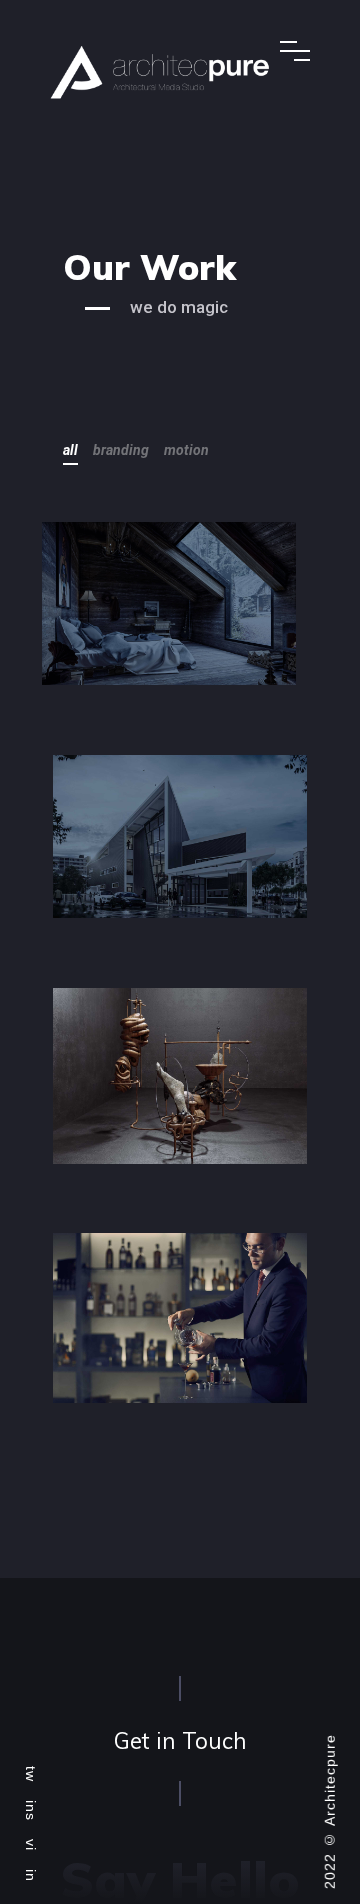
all (70, 450)
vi (31, 1845)
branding (121, 450)
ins (31, 1810)
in (31, 1875)
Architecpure (330, 1780)
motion (186, 450)
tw (31, 1774)
